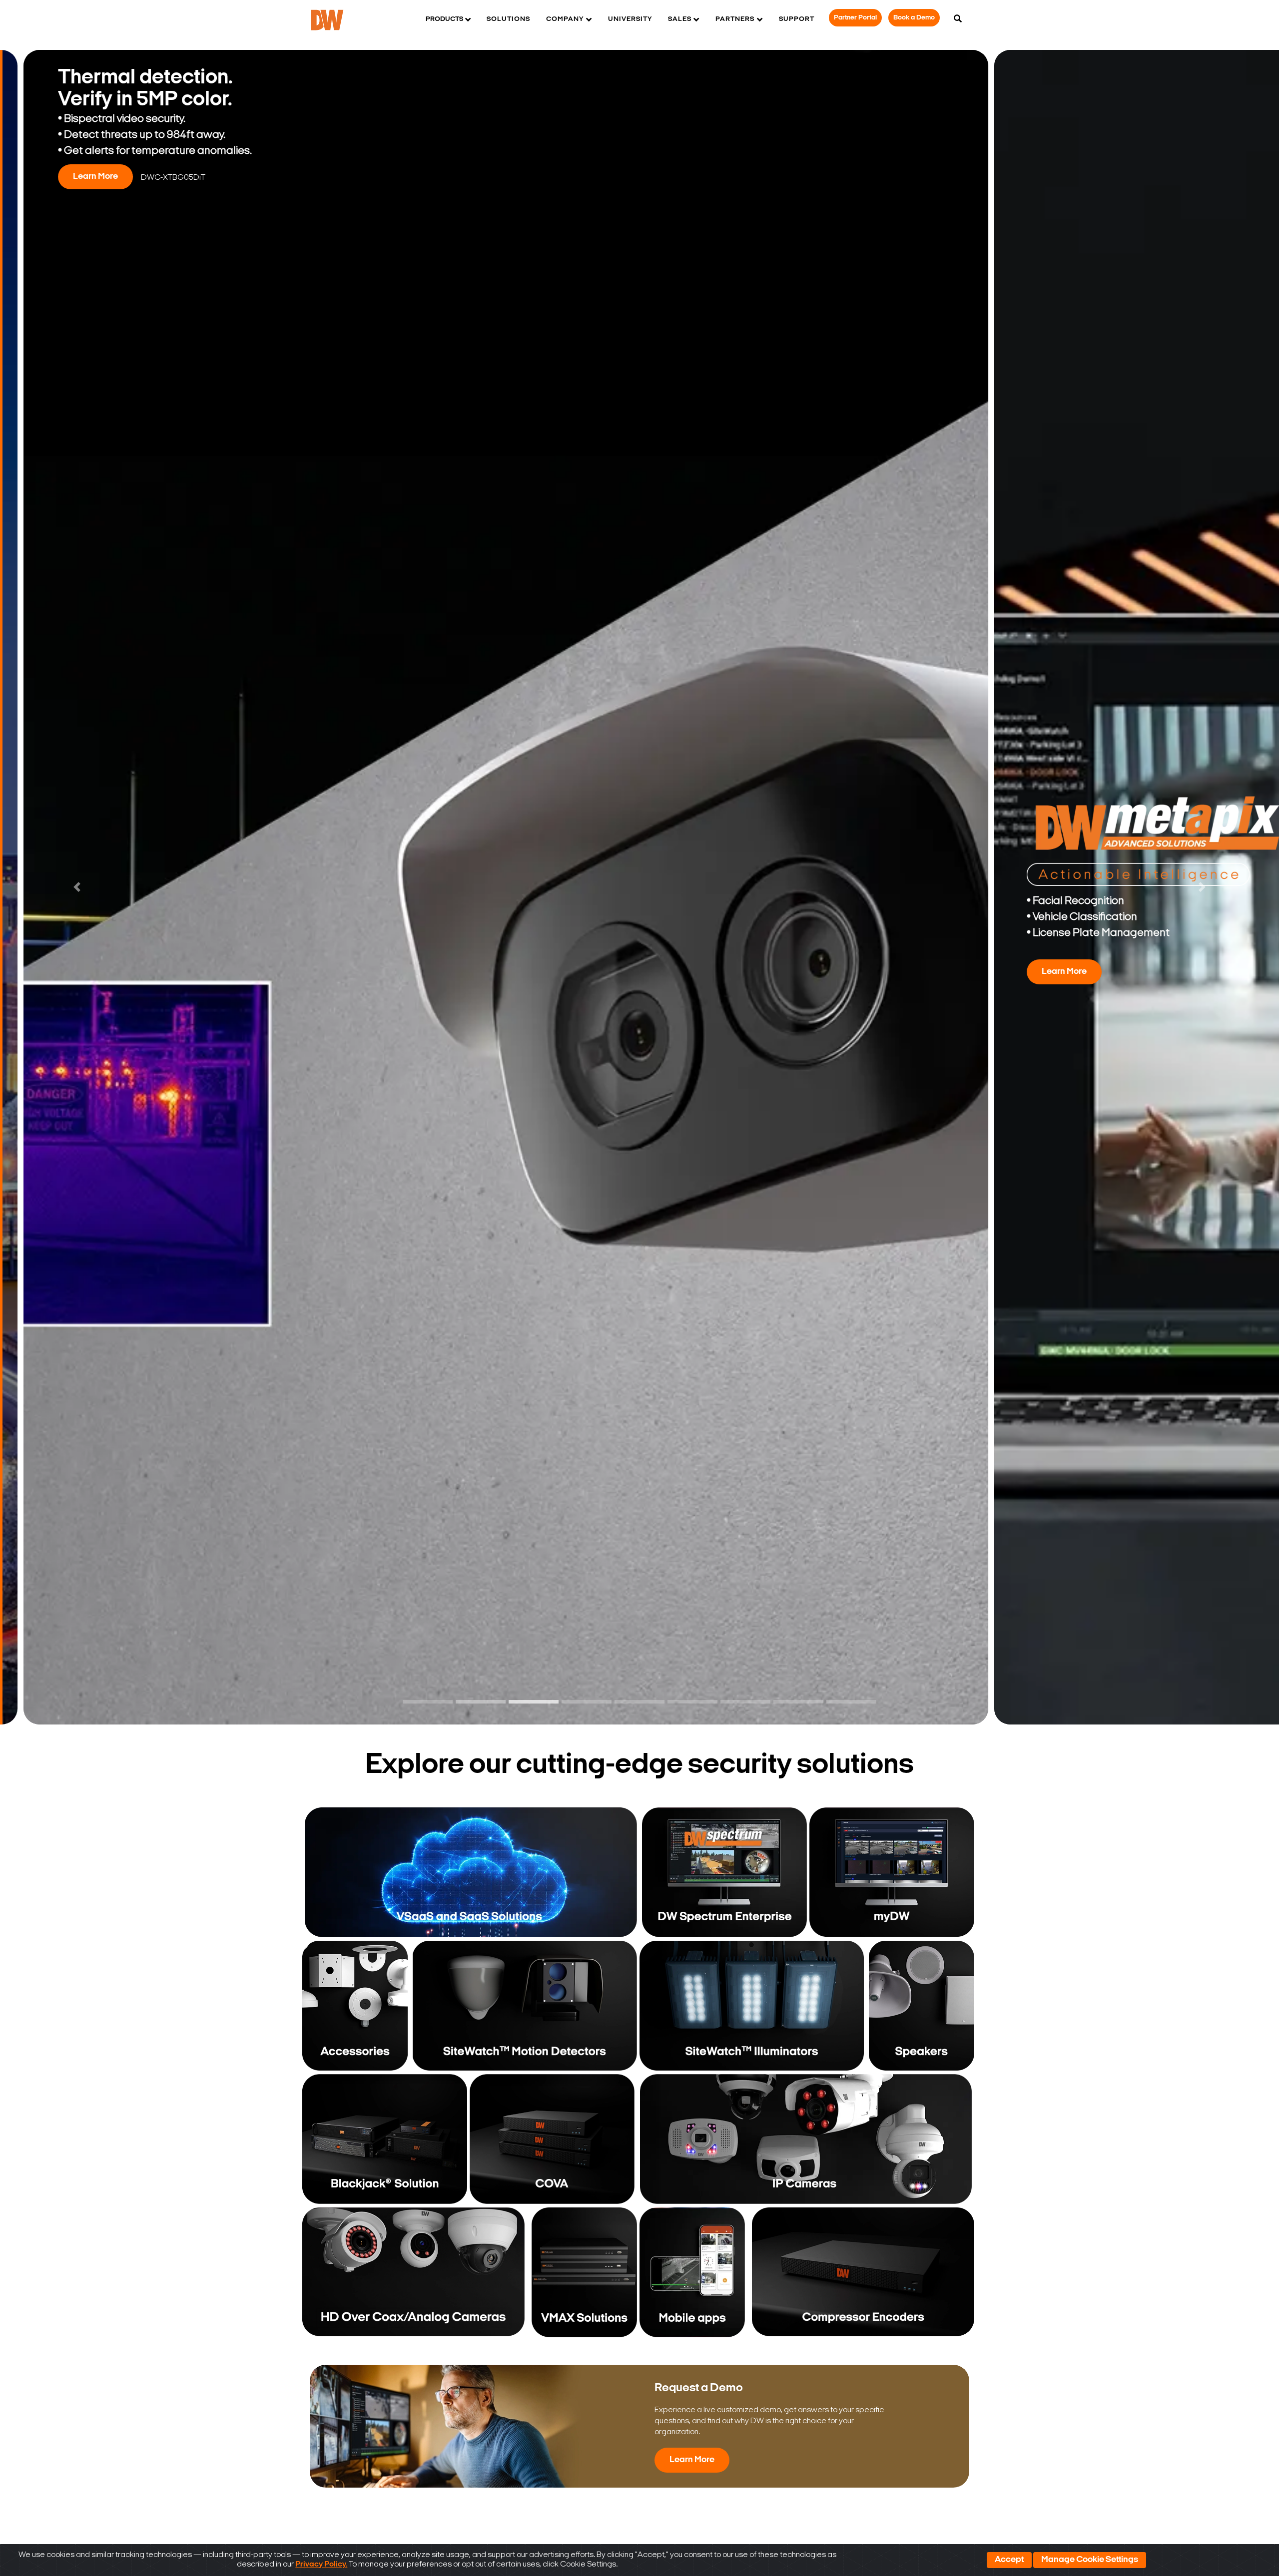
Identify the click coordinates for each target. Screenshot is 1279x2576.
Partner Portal (855, 18)
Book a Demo (914, 18)
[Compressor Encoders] (863, 2272)
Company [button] (565, 19)
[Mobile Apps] (694, 2272)
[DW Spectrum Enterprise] (724, 1872)
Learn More (759, 193)
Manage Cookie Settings (1090, 2560)
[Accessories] (356, 2006)
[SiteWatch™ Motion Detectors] (525, 2006)
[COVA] (552, 2139)
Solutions (508, 19)
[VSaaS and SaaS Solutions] (471, 1872)
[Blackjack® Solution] (385, 2139)
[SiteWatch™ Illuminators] (752, 2006)
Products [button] (444, 19)
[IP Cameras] (806, 2139)
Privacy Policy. (321, 2565)
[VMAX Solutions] (582, 2272)
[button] (77, 887)
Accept (1009, 2560)
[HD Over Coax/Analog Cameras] (413, 2272)
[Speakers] (921, 2006)
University (630, 19)
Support (797, 19)
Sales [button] (680, 19)
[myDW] (892, 1872)
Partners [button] (735, 19)
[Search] (958, 19)
